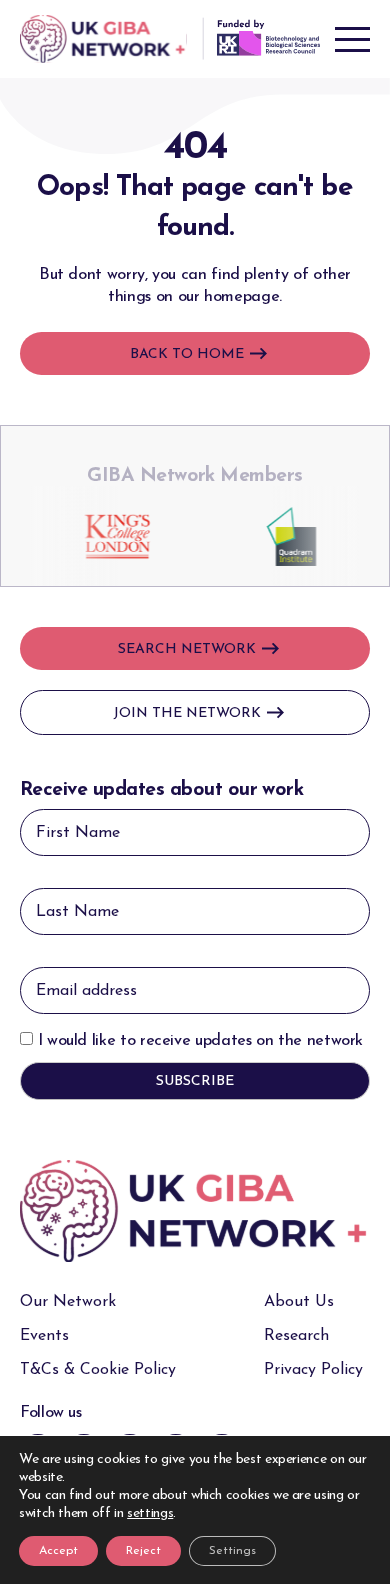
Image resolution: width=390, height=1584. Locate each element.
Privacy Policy (313, 1370)
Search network (187, 649)
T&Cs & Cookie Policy (98, 1370)
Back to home (187, 354)
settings (150, 1513)
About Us (299, 1302)
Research (296, 1336)
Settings (232, 1551)
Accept (58, 1551)
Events (44, 1336)
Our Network (68, 1302)
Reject (143, 1551)
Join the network (187, 713)
